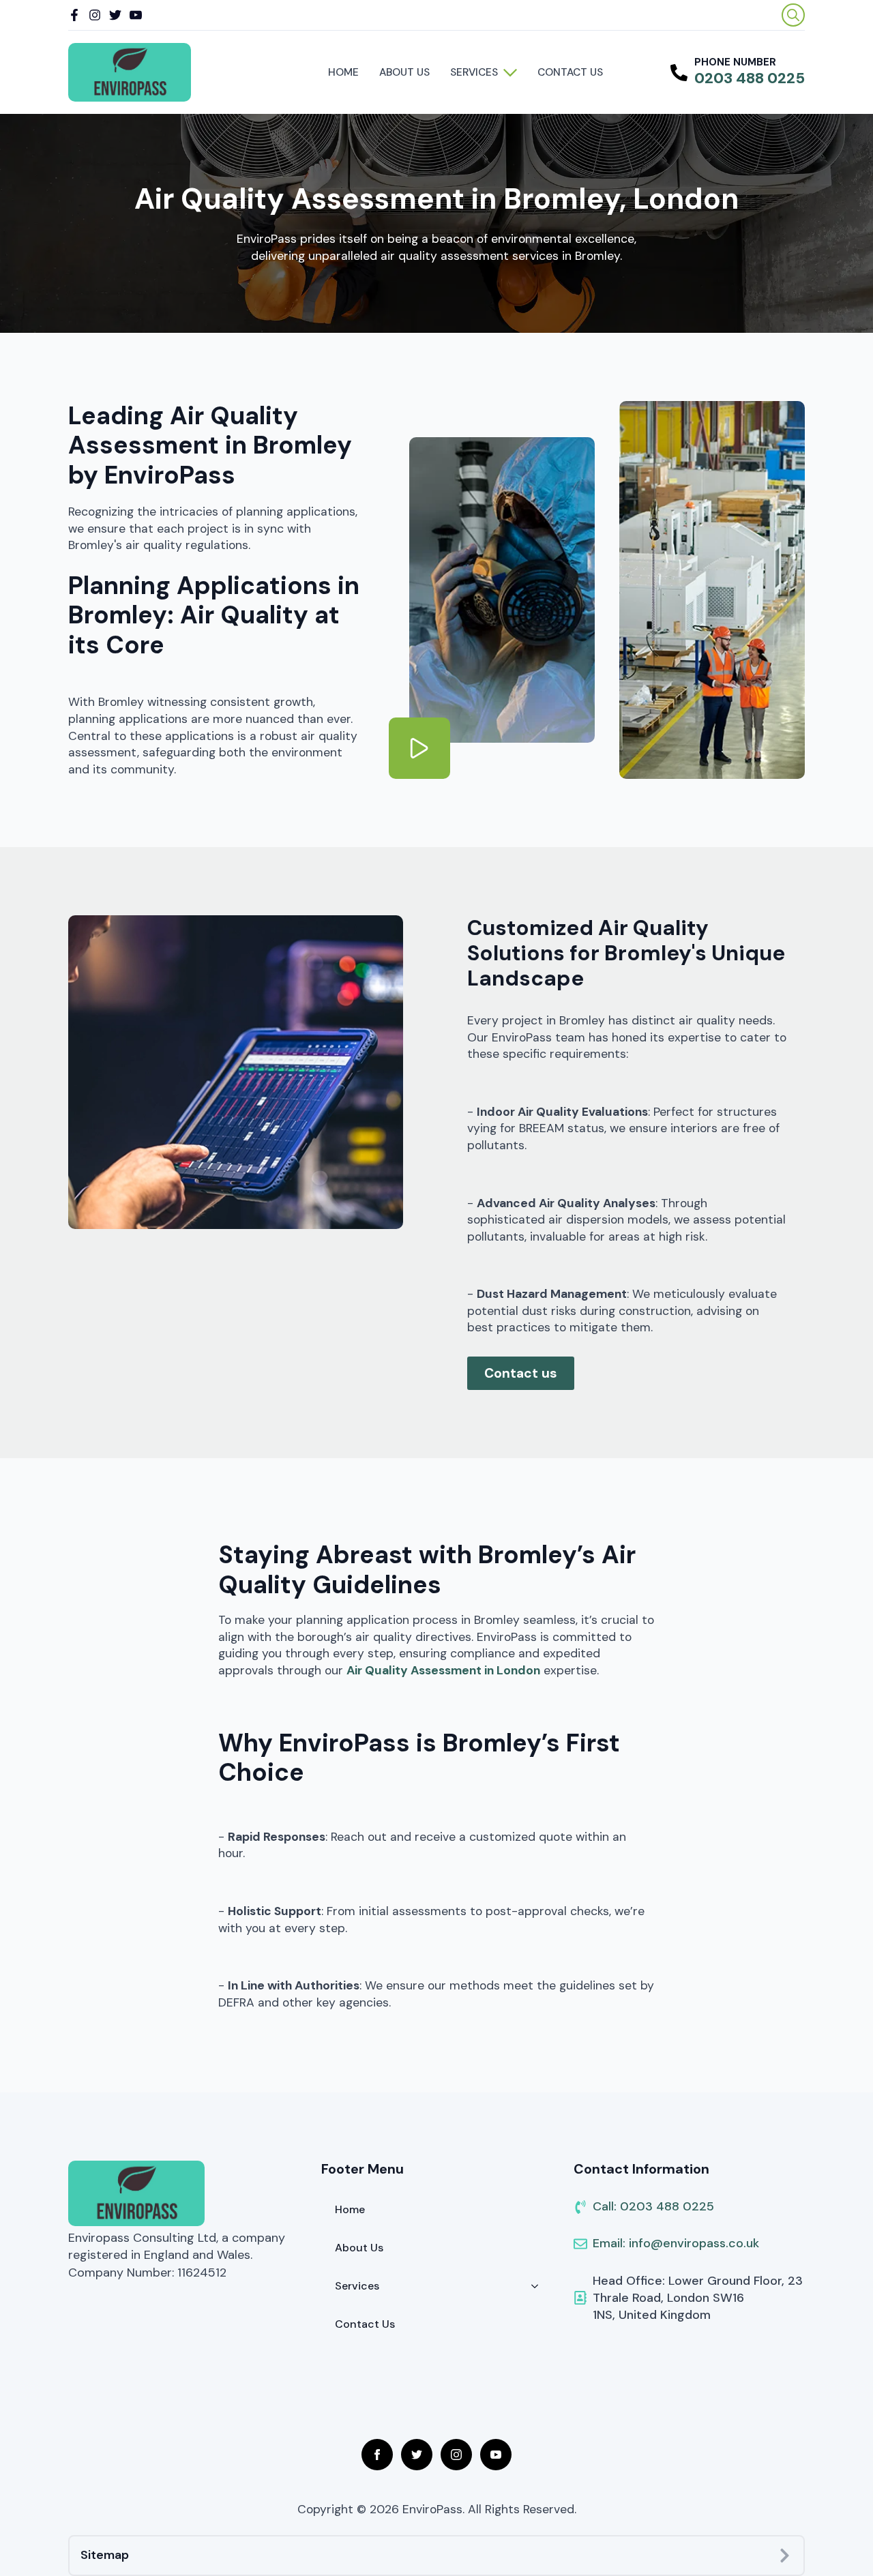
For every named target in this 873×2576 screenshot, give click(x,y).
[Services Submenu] (513, 72)
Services (474, 72)
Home (343, 72)
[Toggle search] (793, 15)
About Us (404, 72)
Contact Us (570, 72)
